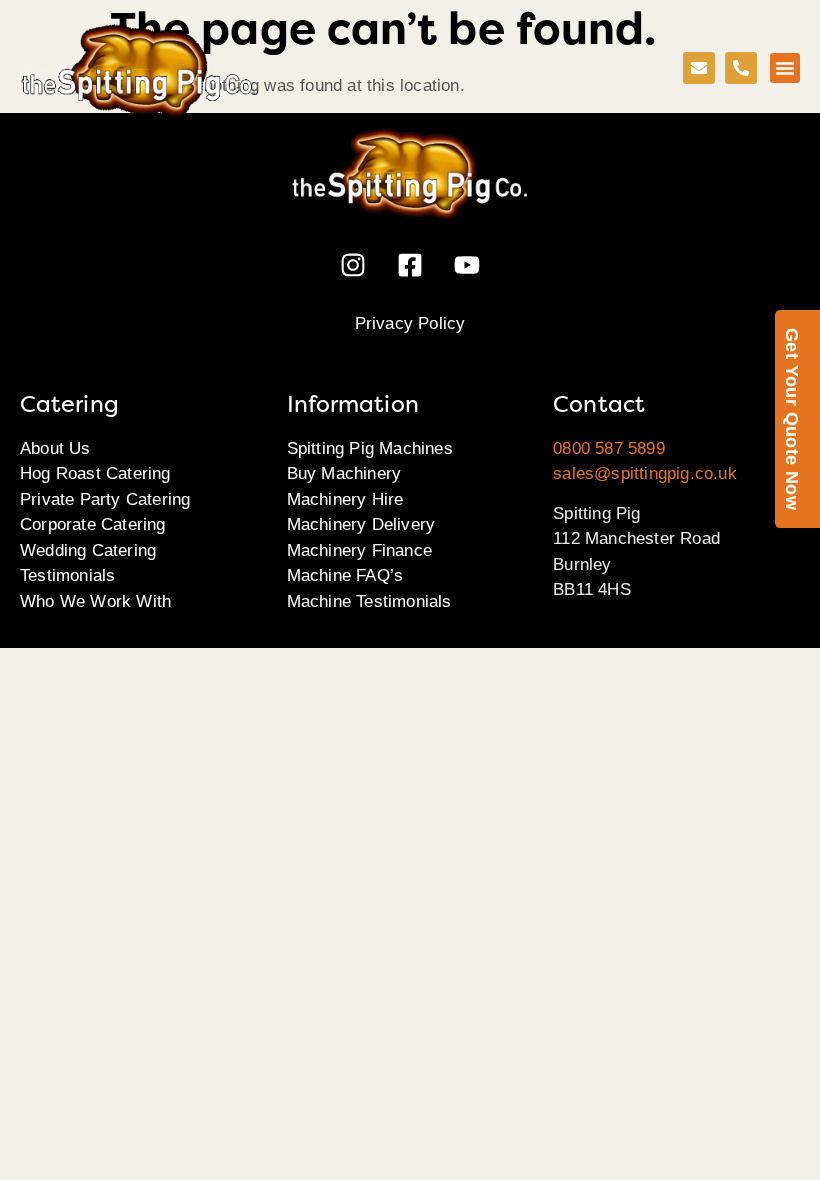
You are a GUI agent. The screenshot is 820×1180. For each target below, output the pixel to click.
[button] (785, 68)
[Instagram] (353, 265)
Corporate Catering (93, 524)
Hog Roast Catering (95, 473)
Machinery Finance (359, 550)
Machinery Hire (345, 499)
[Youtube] (467, 265)
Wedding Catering (88, 550)
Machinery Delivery (361, 524)
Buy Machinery (344, 473)
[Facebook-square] (410, 265)
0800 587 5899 (609, 448)
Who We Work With (95, 601)
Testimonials (67, 575)
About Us (55, 448)
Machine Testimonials (369, 601)
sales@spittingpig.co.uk (645, 473)
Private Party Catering (105, 499)
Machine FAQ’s (345, 575)
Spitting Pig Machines (370, 448)
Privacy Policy (410, 323)
